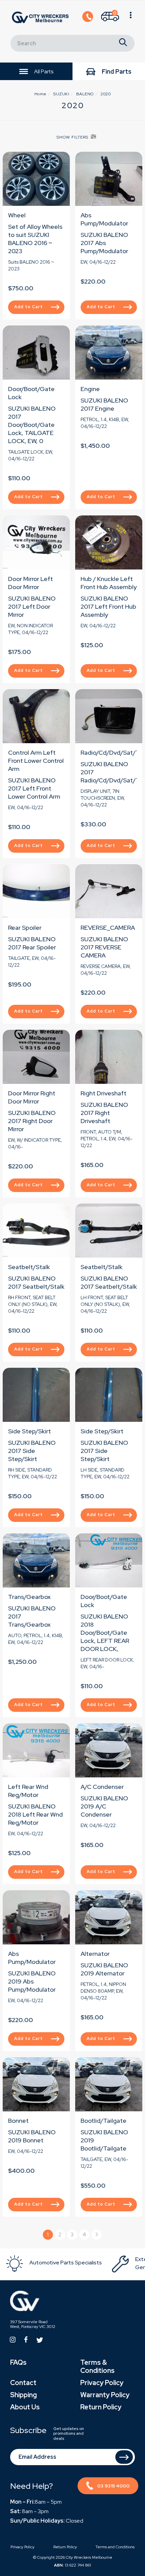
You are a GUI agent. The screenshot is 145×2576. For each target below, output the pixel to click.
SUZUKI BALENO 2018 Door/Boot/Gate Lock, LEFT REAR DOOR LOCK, (105, 1633)
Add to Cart (28, 307)
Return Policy (101, 2407)
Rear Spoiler (25, 928)
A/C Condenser (102, 1787)
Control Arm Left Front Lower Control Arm (36, 761)
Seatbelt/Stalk (29, 1267)
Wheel (17, 215)
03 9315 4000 (113, 2486)
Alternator (95, 1954)
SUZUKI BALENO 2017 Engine (104, 404)
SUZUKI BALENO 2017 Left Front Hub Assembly (108, 606)
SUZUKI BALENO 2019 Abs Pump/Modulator (32, 1981)
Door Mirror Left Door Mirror (31, 583)
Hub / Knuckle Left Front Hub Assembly (109, 583)
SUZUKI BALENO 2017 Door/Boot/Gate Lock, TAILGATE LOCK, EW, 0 (32, 425)
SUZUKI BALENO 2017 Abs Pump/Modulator (104, 243)
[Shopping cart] (131, 18)
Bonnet (18, 2121)
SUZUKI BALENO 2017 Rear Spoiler (32, 943)
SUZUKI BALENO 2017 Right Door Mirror (32, 1121)
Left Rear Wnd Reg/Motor (28, 1791)
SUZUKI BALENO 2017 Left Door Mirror (32, 606)
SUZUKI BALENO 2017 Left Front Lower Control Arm (34, 788)
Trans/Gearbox (29, 1597)
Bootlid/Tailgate (104, 2121)
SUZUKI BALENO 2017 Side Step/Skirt (32, 1451)
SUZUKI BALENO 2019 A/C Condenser (104, 1806)
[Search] (123, 43)
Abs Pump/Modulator (104, 219)
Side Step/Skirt (30, 1431)
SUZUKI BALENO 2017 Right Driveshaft (104, 1113)
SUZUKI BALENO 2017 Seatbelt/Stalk (36, 1282)
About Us (25, 2407)
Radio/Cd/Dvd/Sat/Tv (112, 752)
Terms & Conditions (97, 2366)
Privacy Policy (102, 2383)
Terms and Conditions (115, 2547)
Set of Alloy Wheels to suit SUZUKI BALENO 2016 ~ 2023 (35, 239)
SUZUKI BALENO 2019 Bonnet (32, 2136)
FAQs (18, 2362)
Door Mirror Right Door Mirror (32, 1097)
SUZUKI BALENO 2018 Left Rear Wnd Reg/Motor (35, 1814)
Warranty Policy (105, 2395)
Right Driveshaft (104, 1093)
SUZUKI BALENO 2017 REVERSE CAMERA (104, 947)
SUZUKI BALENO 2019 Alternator (104, 1969)
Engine (90, 389)
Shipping (23, 2395)
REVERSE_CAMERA (108, 928)
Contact (23, 2383)
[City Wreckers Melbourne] (40, 17)
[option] (58, 2264)
